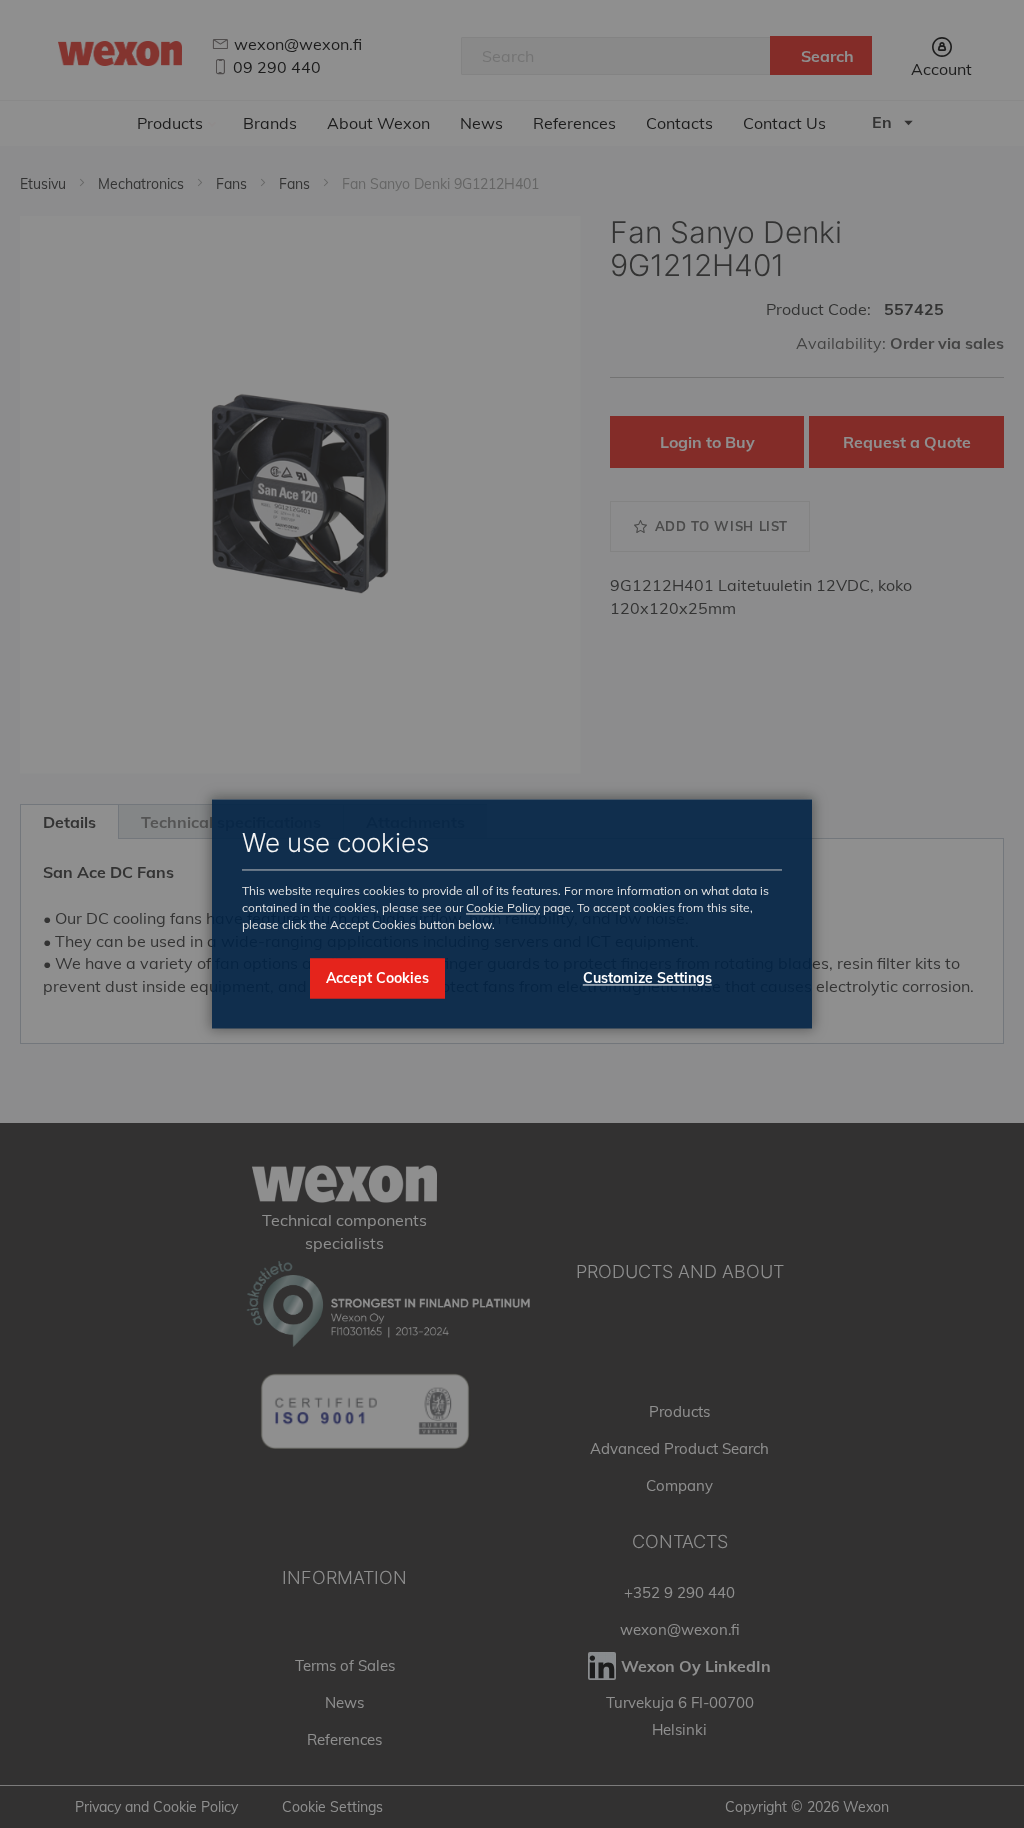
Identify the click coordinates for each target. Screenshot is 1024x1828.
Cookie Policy (503, 907)
